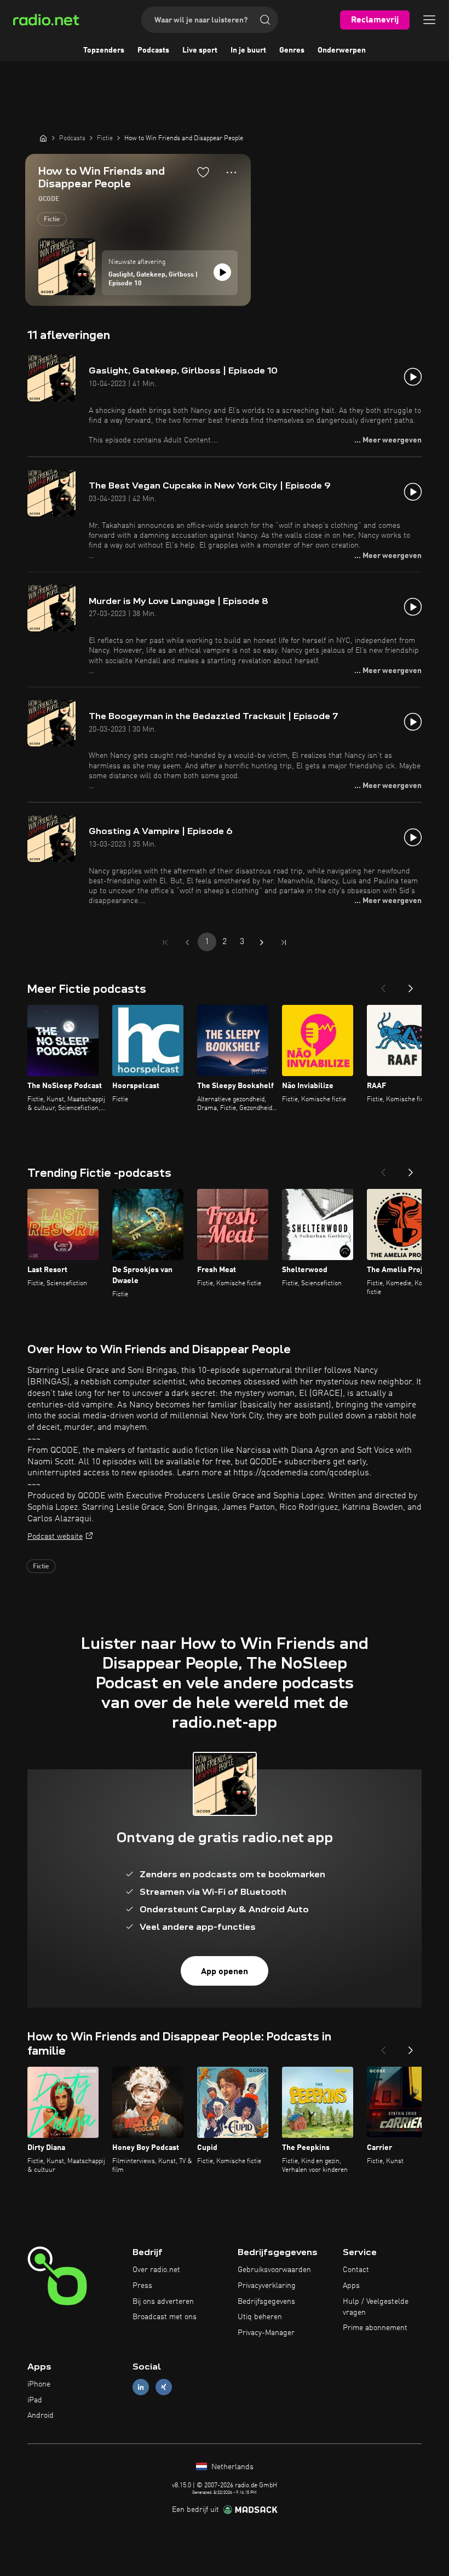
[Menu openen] (429, 20)
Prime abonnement (375, 2328)
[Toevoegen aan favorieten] (203, 172)
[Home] (43, 138)
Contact (356, 2270)
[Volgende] (411, 985)
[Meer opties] (231, 173)
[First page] (165, 942)
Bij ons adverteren (163, 2302)
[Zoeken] (265, 20)
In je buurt (248, 50)
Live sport (200, 50)
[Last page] (284, 942)
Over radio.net (156, 2270)
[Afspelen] (222, 272)
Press (142, 2286)
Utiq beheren (260, 2317)
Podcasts (153, 50)
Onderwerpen (342, 50)
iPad (35, 2400)
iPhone (39, 2384)
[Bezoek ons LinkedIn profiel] (141, 2387)
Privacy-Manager (266, 2333)
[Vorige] (383, 985)
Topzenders (104, 50)
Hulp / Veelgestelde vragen (376, 2307)
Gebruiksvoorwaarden (274, 2270)
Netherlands (231, 2467)
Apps (351, 2286)
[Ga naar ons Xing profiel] (164, 2387)
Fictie (52, 220)
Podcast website (55, 1537)
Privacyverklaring (267, 2286)
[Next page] (262, 942)
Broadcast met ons (165, 2317)
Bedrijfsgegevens (266, 2302)
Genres (292, 50)
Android (41, 2416)
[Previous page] (187, 942)
